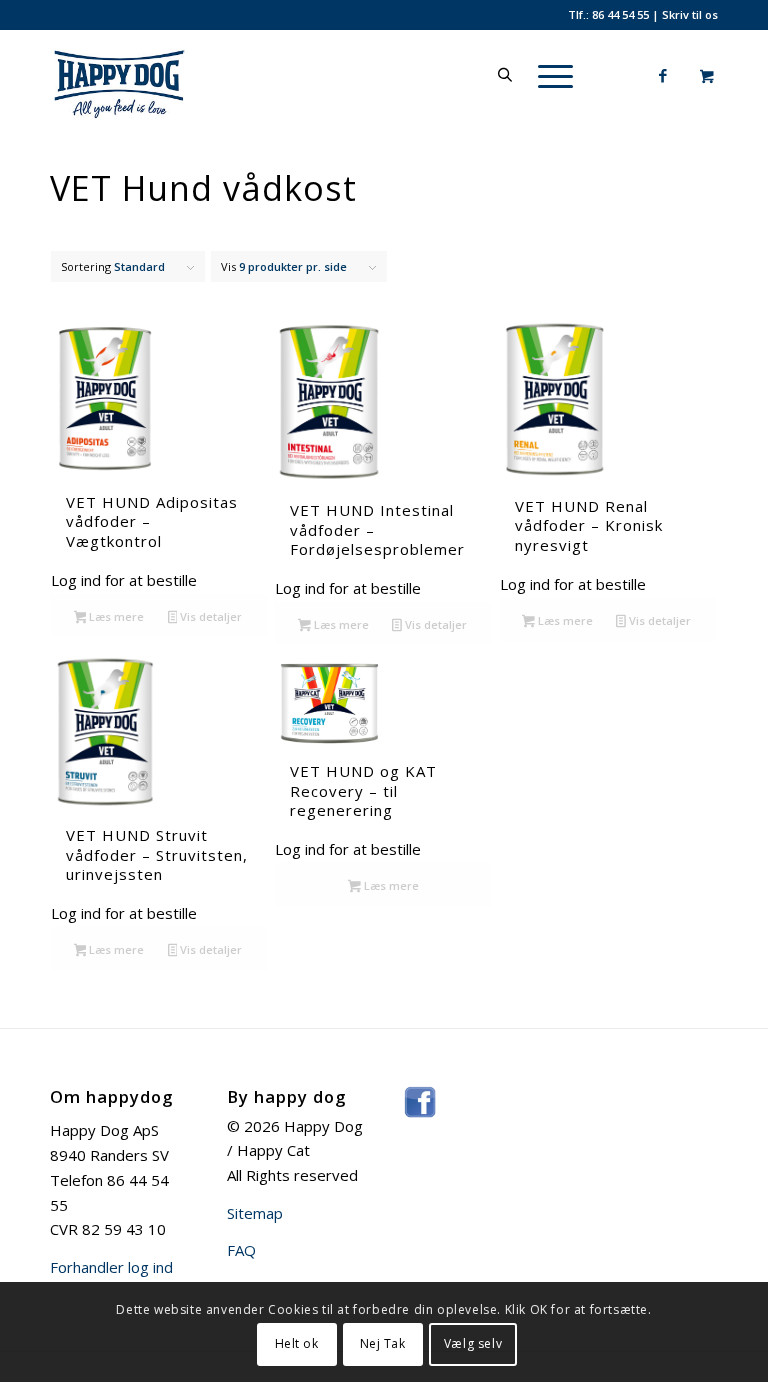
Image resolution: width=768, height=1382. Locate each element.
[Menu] (545, 75)
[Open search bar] (505, 75)
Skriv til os (690, 14)
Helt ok (297, 1343)
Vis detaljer (209, 616)
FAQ (241, 1250)
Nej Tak (383, 1343)
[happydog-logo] (148, 75)
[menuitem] (552, 75)
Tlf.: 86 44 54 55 (608, 14)
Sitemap (255, 1213)
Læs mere (115, 616)
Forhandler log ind (111, 1267)
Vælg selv (473, 1343)
